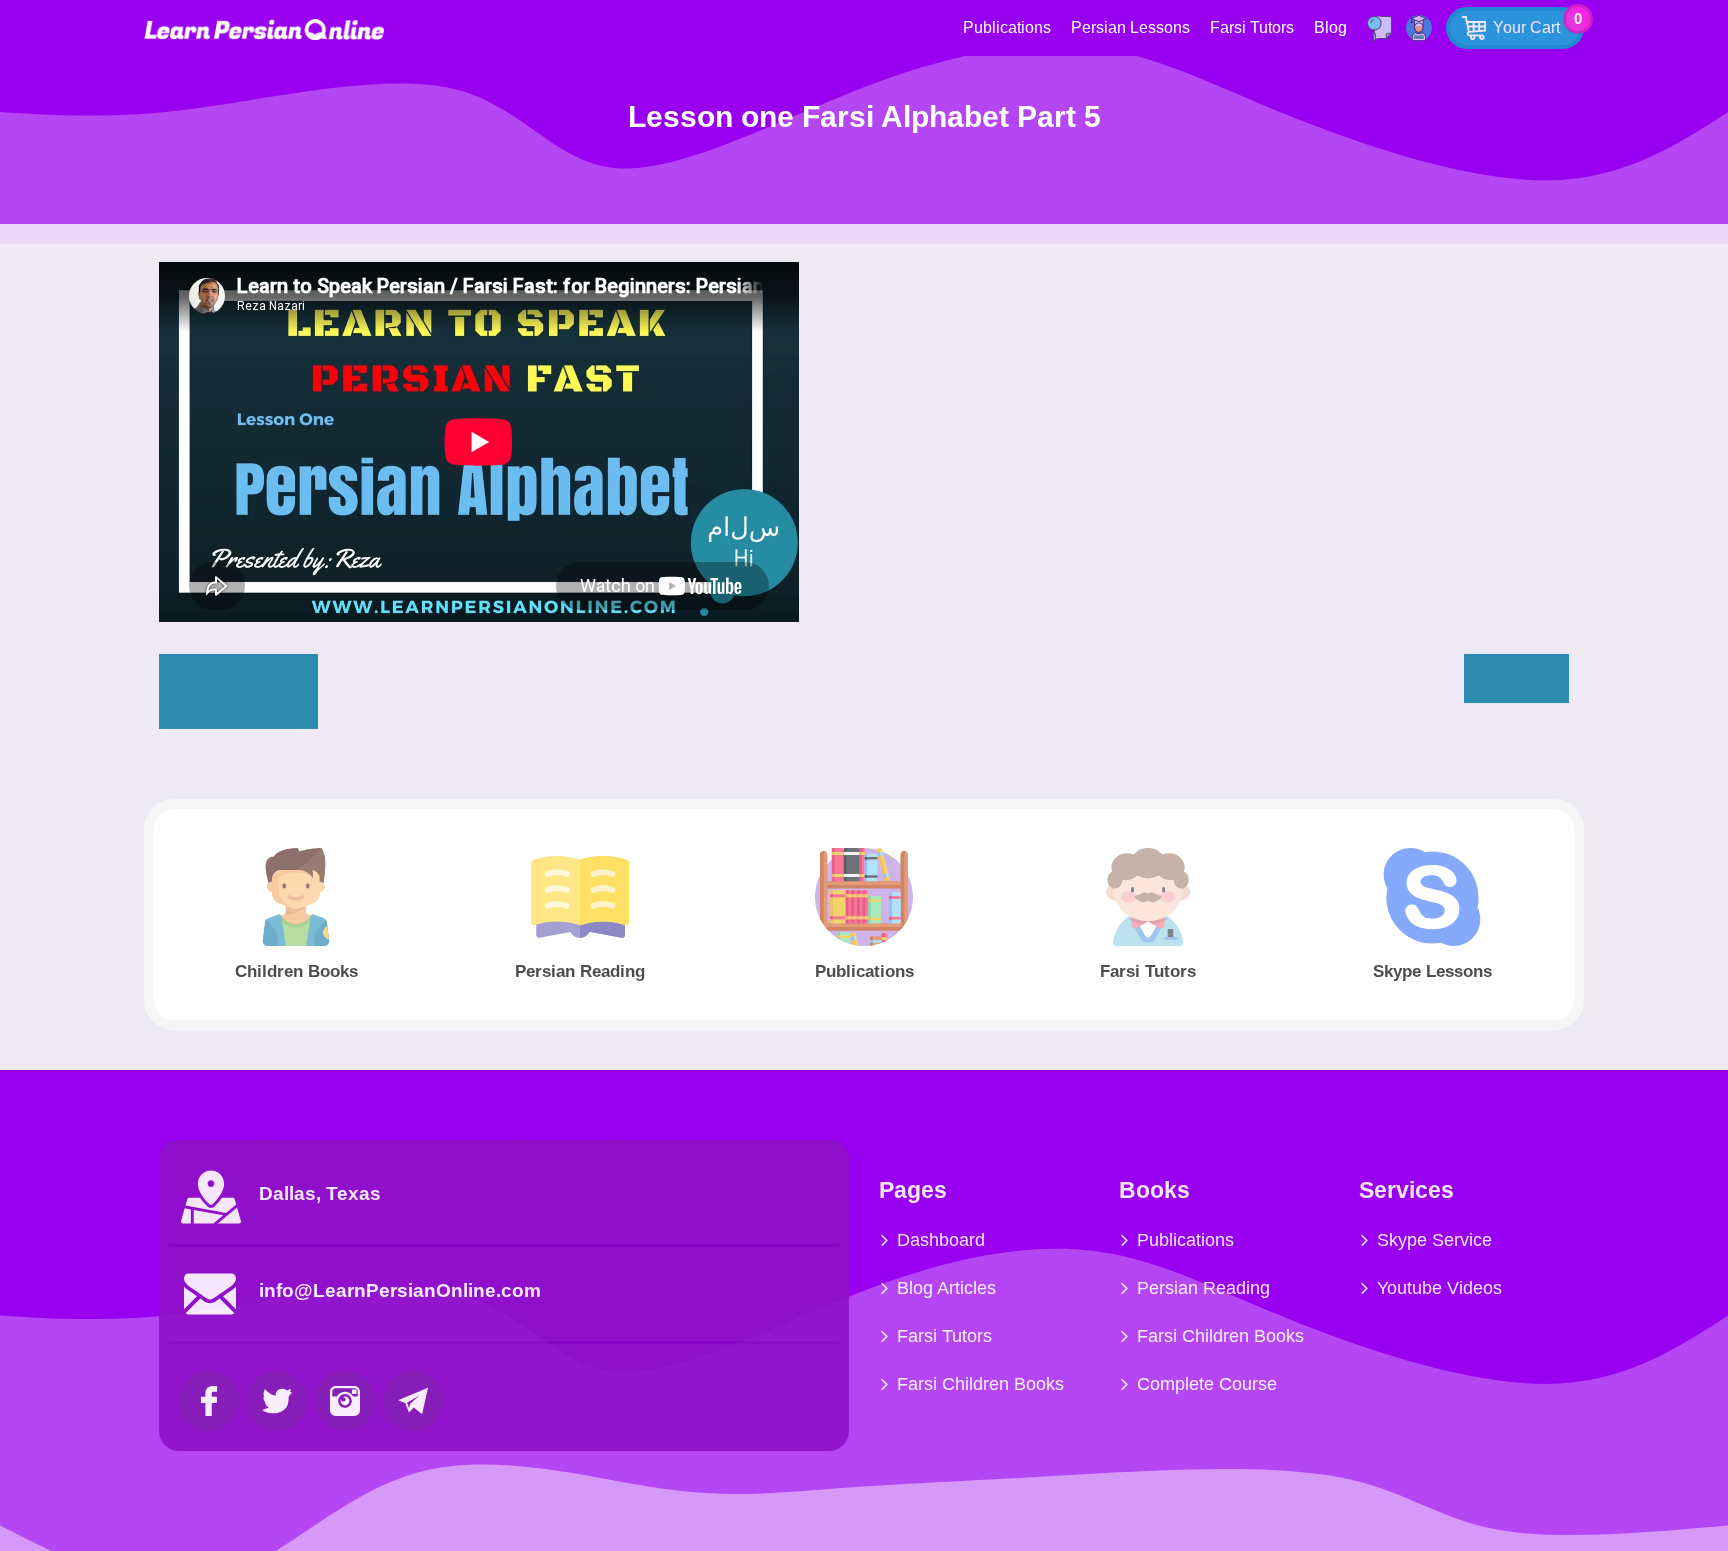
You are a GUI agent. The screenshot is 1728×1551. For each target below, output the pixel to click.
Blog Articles (946, 1288)
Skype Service (1434, 1240)
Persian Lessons (1130, 27)
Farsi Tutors (1252, 27)
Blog (1330, 27)
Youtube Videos (1439, 1288)
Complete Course (1207, 1384)
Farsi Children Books (980, 1384)
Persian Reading (1203, 1288)
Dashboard (941, 1240)
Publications (1007, 27)
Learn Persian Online (264, 29)
